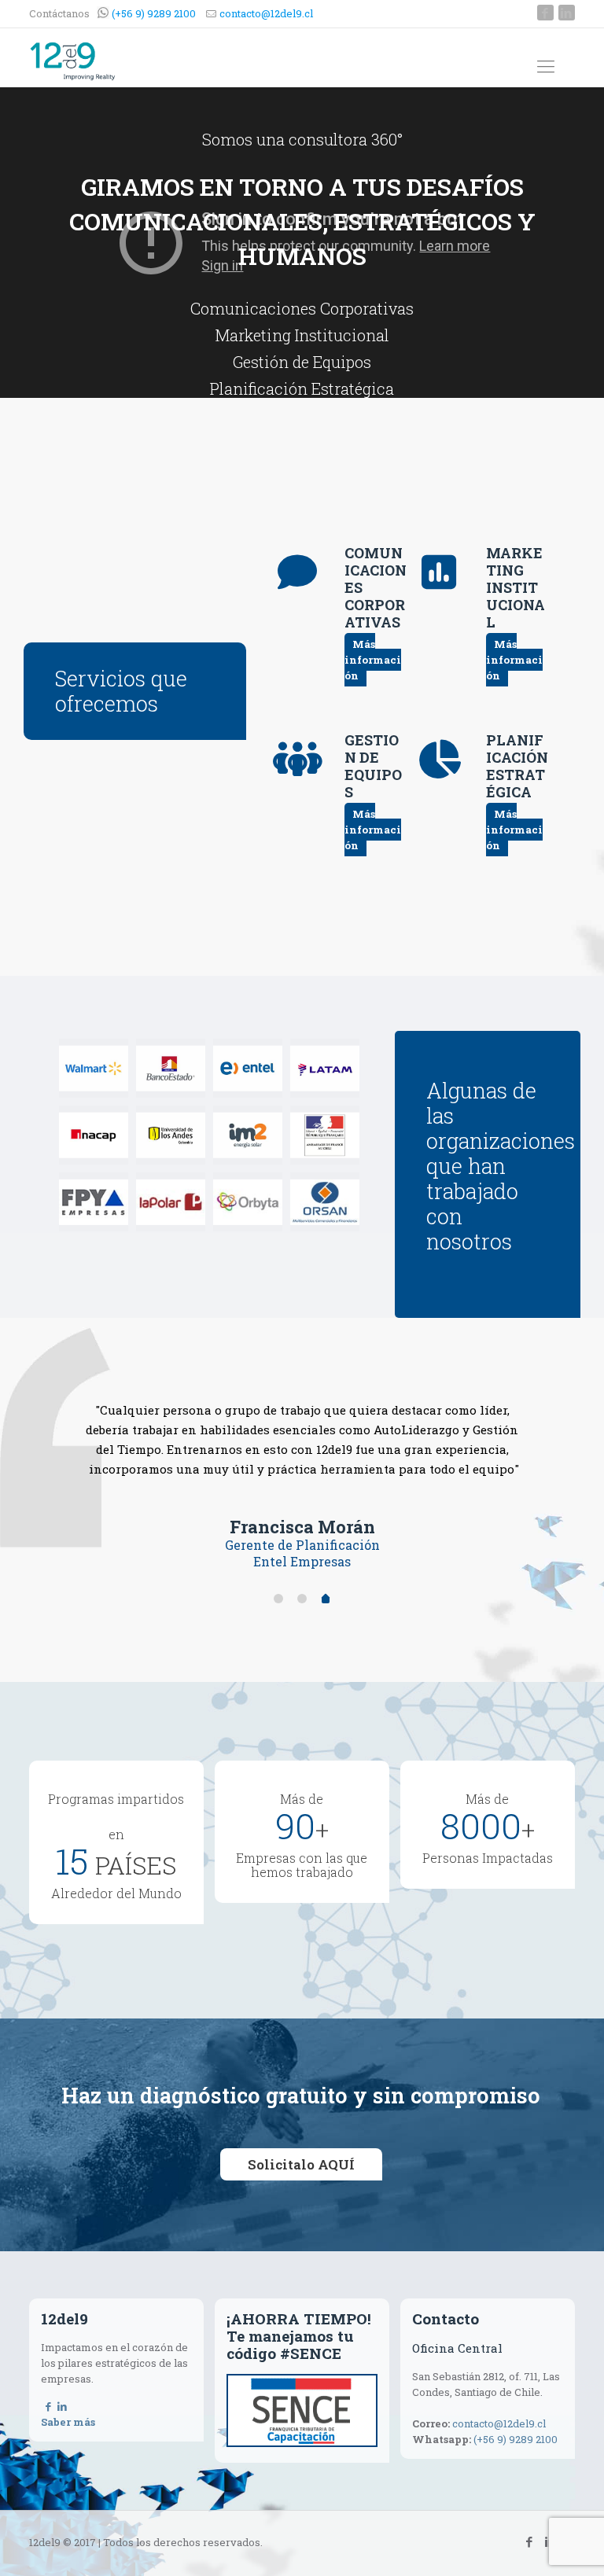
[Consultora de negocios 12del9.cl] (73, 60)
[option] (302, 1468)
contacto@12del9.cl (266, 13)
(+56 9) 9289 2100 (153, 13)
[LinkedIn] (567, 13)
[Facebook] (545, 13)
